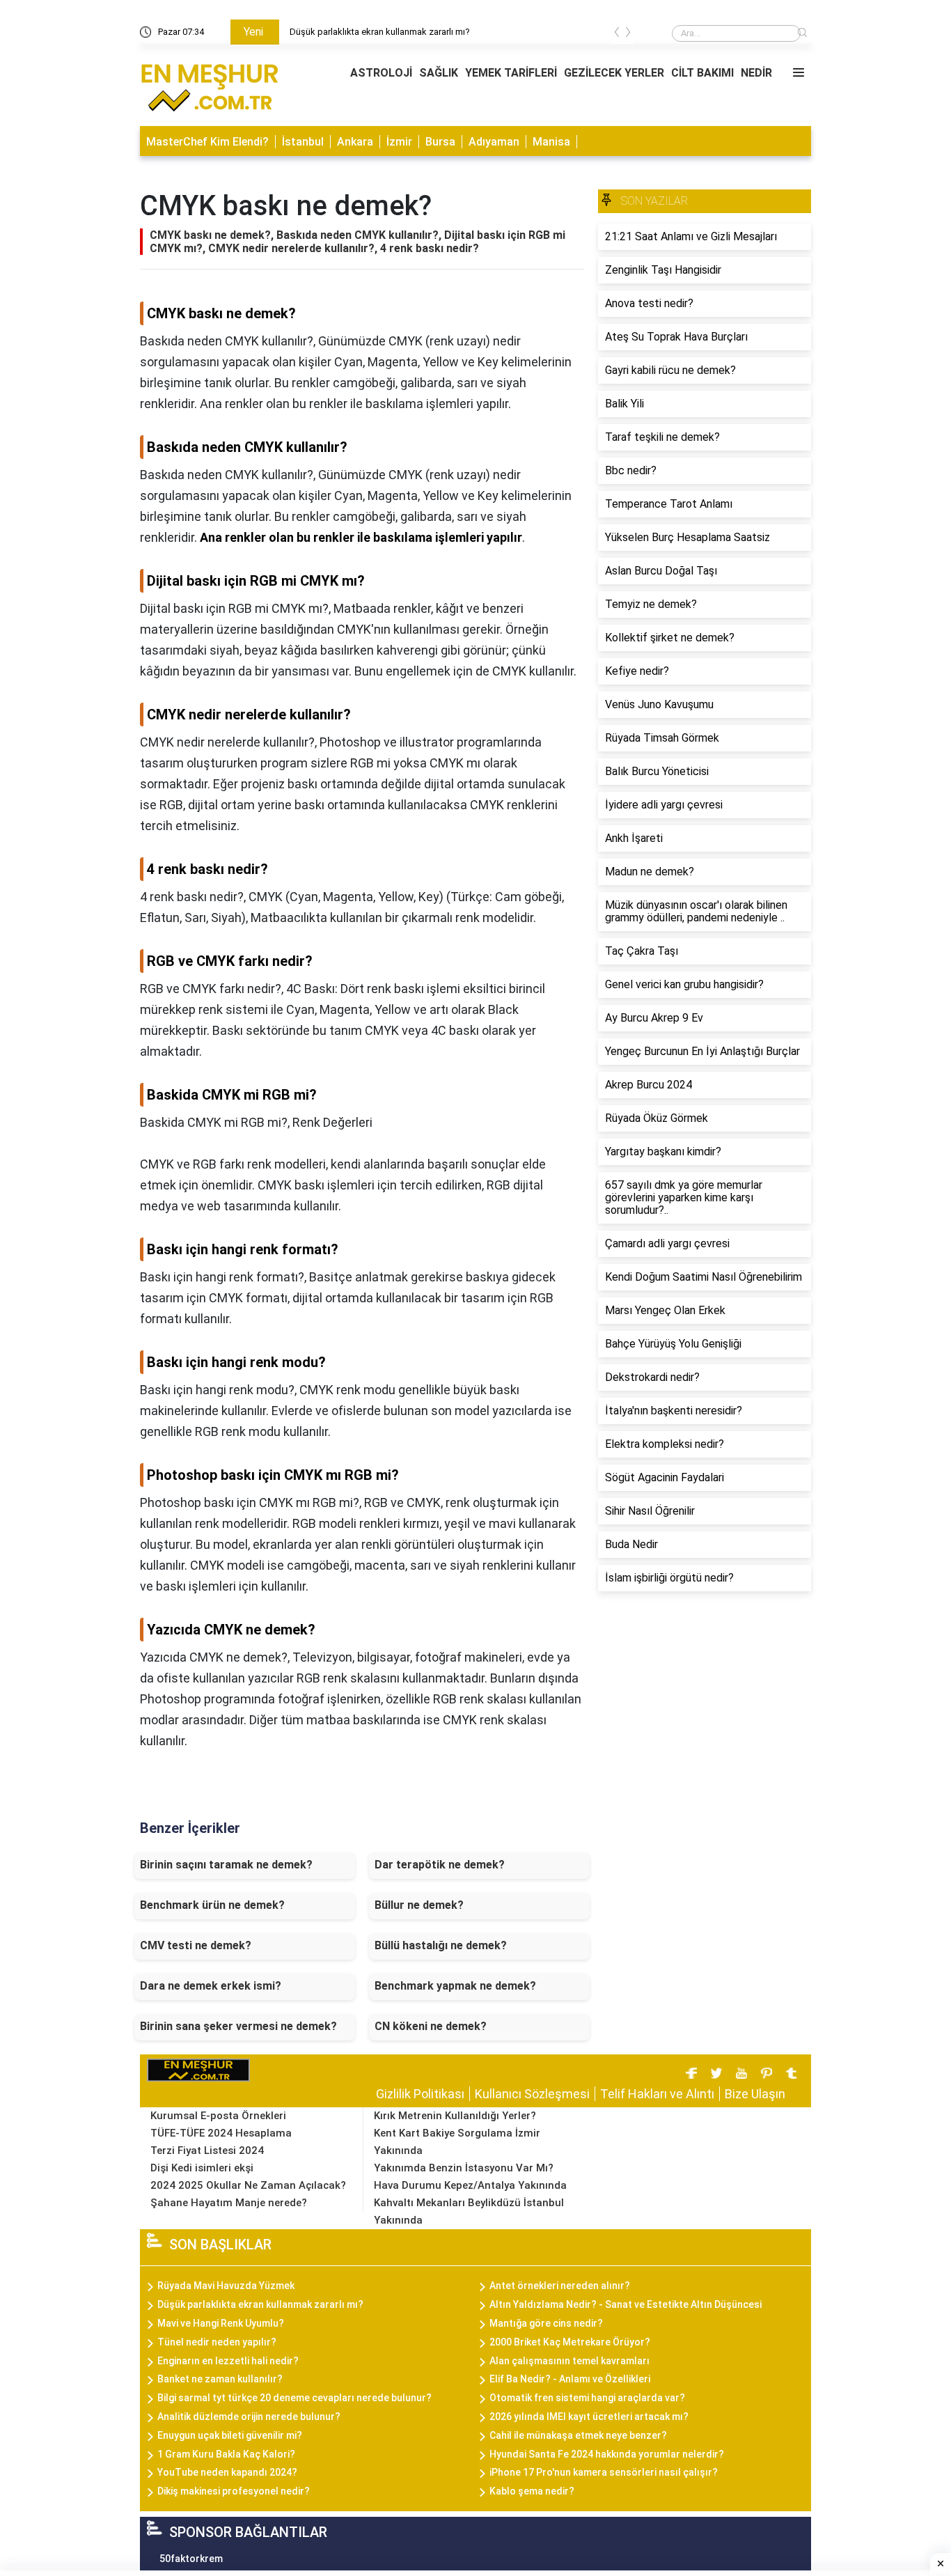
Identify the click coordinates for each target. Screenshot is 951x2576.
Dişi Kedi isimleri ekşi (202, 2168)
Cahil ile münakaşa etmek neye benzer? (578, 2435)
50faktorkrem (191, 2559)
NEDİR (756, 73)
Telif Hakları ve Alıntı (657, 2094)
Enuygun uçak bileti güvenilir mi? (230, 2435)
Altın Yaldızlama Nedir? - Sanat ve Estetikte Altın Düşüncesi (626, 2304)
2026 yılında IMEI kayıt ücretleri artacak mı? (589, 2417)
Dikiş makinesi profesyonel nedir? (234, 2491)
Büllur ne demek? (419, 1905)
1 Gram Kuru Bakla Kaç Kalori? (226, 2454)
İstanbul (303, 142)
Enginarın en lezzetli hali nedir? (228, 2361)
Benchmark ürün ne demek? (212, 1905)
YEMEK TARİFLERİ (511, 73)
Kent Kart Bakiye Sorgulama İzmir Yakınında (457, 2142)
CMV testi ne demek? (196, 1945)
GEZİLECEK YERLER (614, 73)
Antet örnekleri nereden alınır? (560, 2286)
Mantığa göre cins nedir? (546, 2323)
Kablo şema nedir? (532, 2491)
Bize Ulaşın (755, 2094)
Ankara (355, 142)
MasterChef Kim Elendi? (207, 142)
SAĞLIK (439, 73)
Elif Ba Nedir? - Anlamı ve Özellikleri (570, 2379)
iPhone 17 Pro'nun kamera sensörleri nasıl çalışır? (604, 2472)
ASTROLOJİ (381, 73)
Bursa (440, 142)
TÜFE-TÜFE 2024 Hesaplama (221, 2133)
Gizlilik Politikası (420, 2094)
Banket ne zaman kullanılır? (220, 2379)
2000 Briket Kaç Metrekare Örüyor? (570, 2342)
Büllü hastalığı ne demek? (441, 1945)
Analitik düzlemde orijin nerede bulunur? (249, 2417)
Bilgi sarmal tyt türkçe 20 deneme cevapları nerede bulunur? (294, 2398)
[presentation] (617, 34)
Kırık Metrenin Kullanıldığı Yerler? (455, 2116)
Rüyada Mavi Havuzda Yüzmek (352, 32)
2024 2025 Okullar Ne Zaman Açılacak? (248, 2185)
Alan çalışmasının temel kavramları (569, 2361)
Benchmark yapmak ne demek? (455, 1986)
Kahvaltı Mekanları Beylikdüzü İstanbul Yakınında (469, 2211)
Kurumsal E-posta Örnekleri (218, 2116)
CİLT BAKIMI (702, 73)
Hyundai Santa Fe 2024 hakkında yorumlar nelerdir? (607, 2454)
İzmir (399, 142)
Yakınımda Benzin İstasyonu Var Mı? (464, 2168)
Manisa (551, 142)
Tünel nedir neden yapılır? (217, 2342)
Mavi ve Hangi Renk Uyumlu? (221, 2323)
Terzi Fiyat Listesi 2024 (207, 2150)
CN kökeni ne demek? (431, 2026)
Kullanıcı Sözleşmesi (532, 2094)
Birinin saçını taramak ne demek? (226, 1865)
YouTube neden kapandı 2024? (227, 2472)
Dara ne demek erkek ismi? (211, 1986)
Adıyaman (494, 142)
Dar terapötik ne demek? (440, 1865)
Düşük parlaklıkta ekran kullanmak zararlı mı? (260, 2304)
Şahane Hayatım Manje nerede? (229, 2203)
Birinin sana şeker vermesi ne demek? (238, 2026)
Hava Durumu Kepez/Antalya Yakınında (470, 2185)
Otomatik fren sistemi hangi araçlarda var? (587, 2398)
